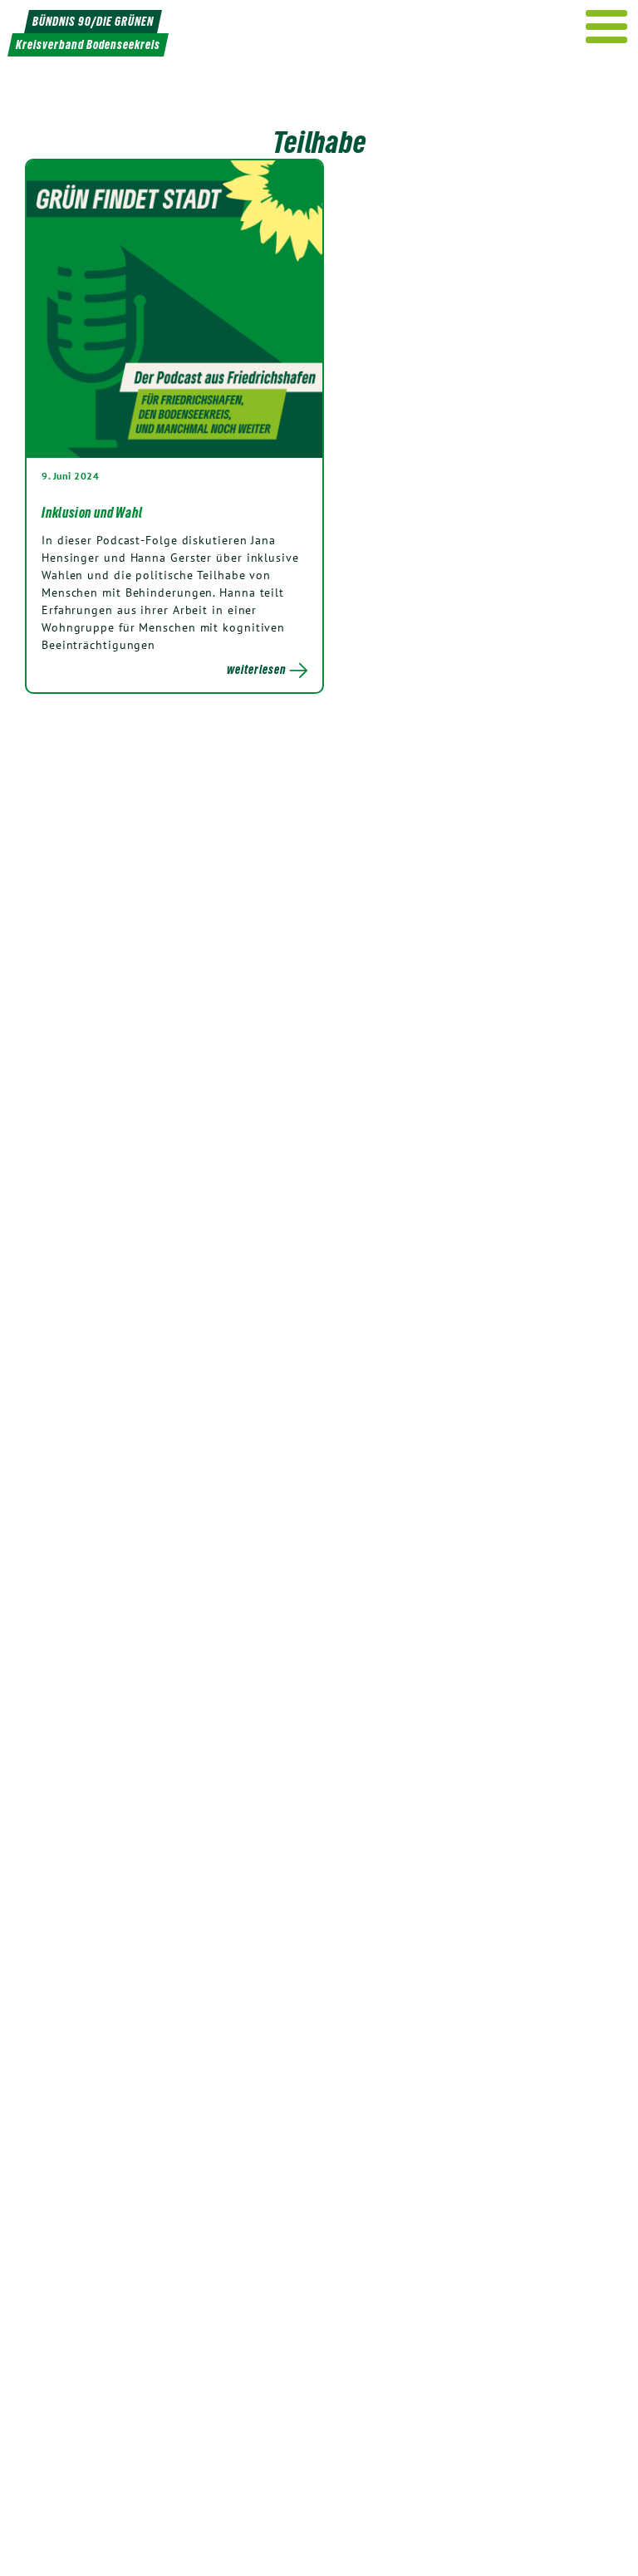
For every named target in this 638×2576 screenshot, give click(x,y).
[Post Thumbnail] (174, 308)
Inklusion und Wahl (92, 513)
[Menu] (607, 27)
